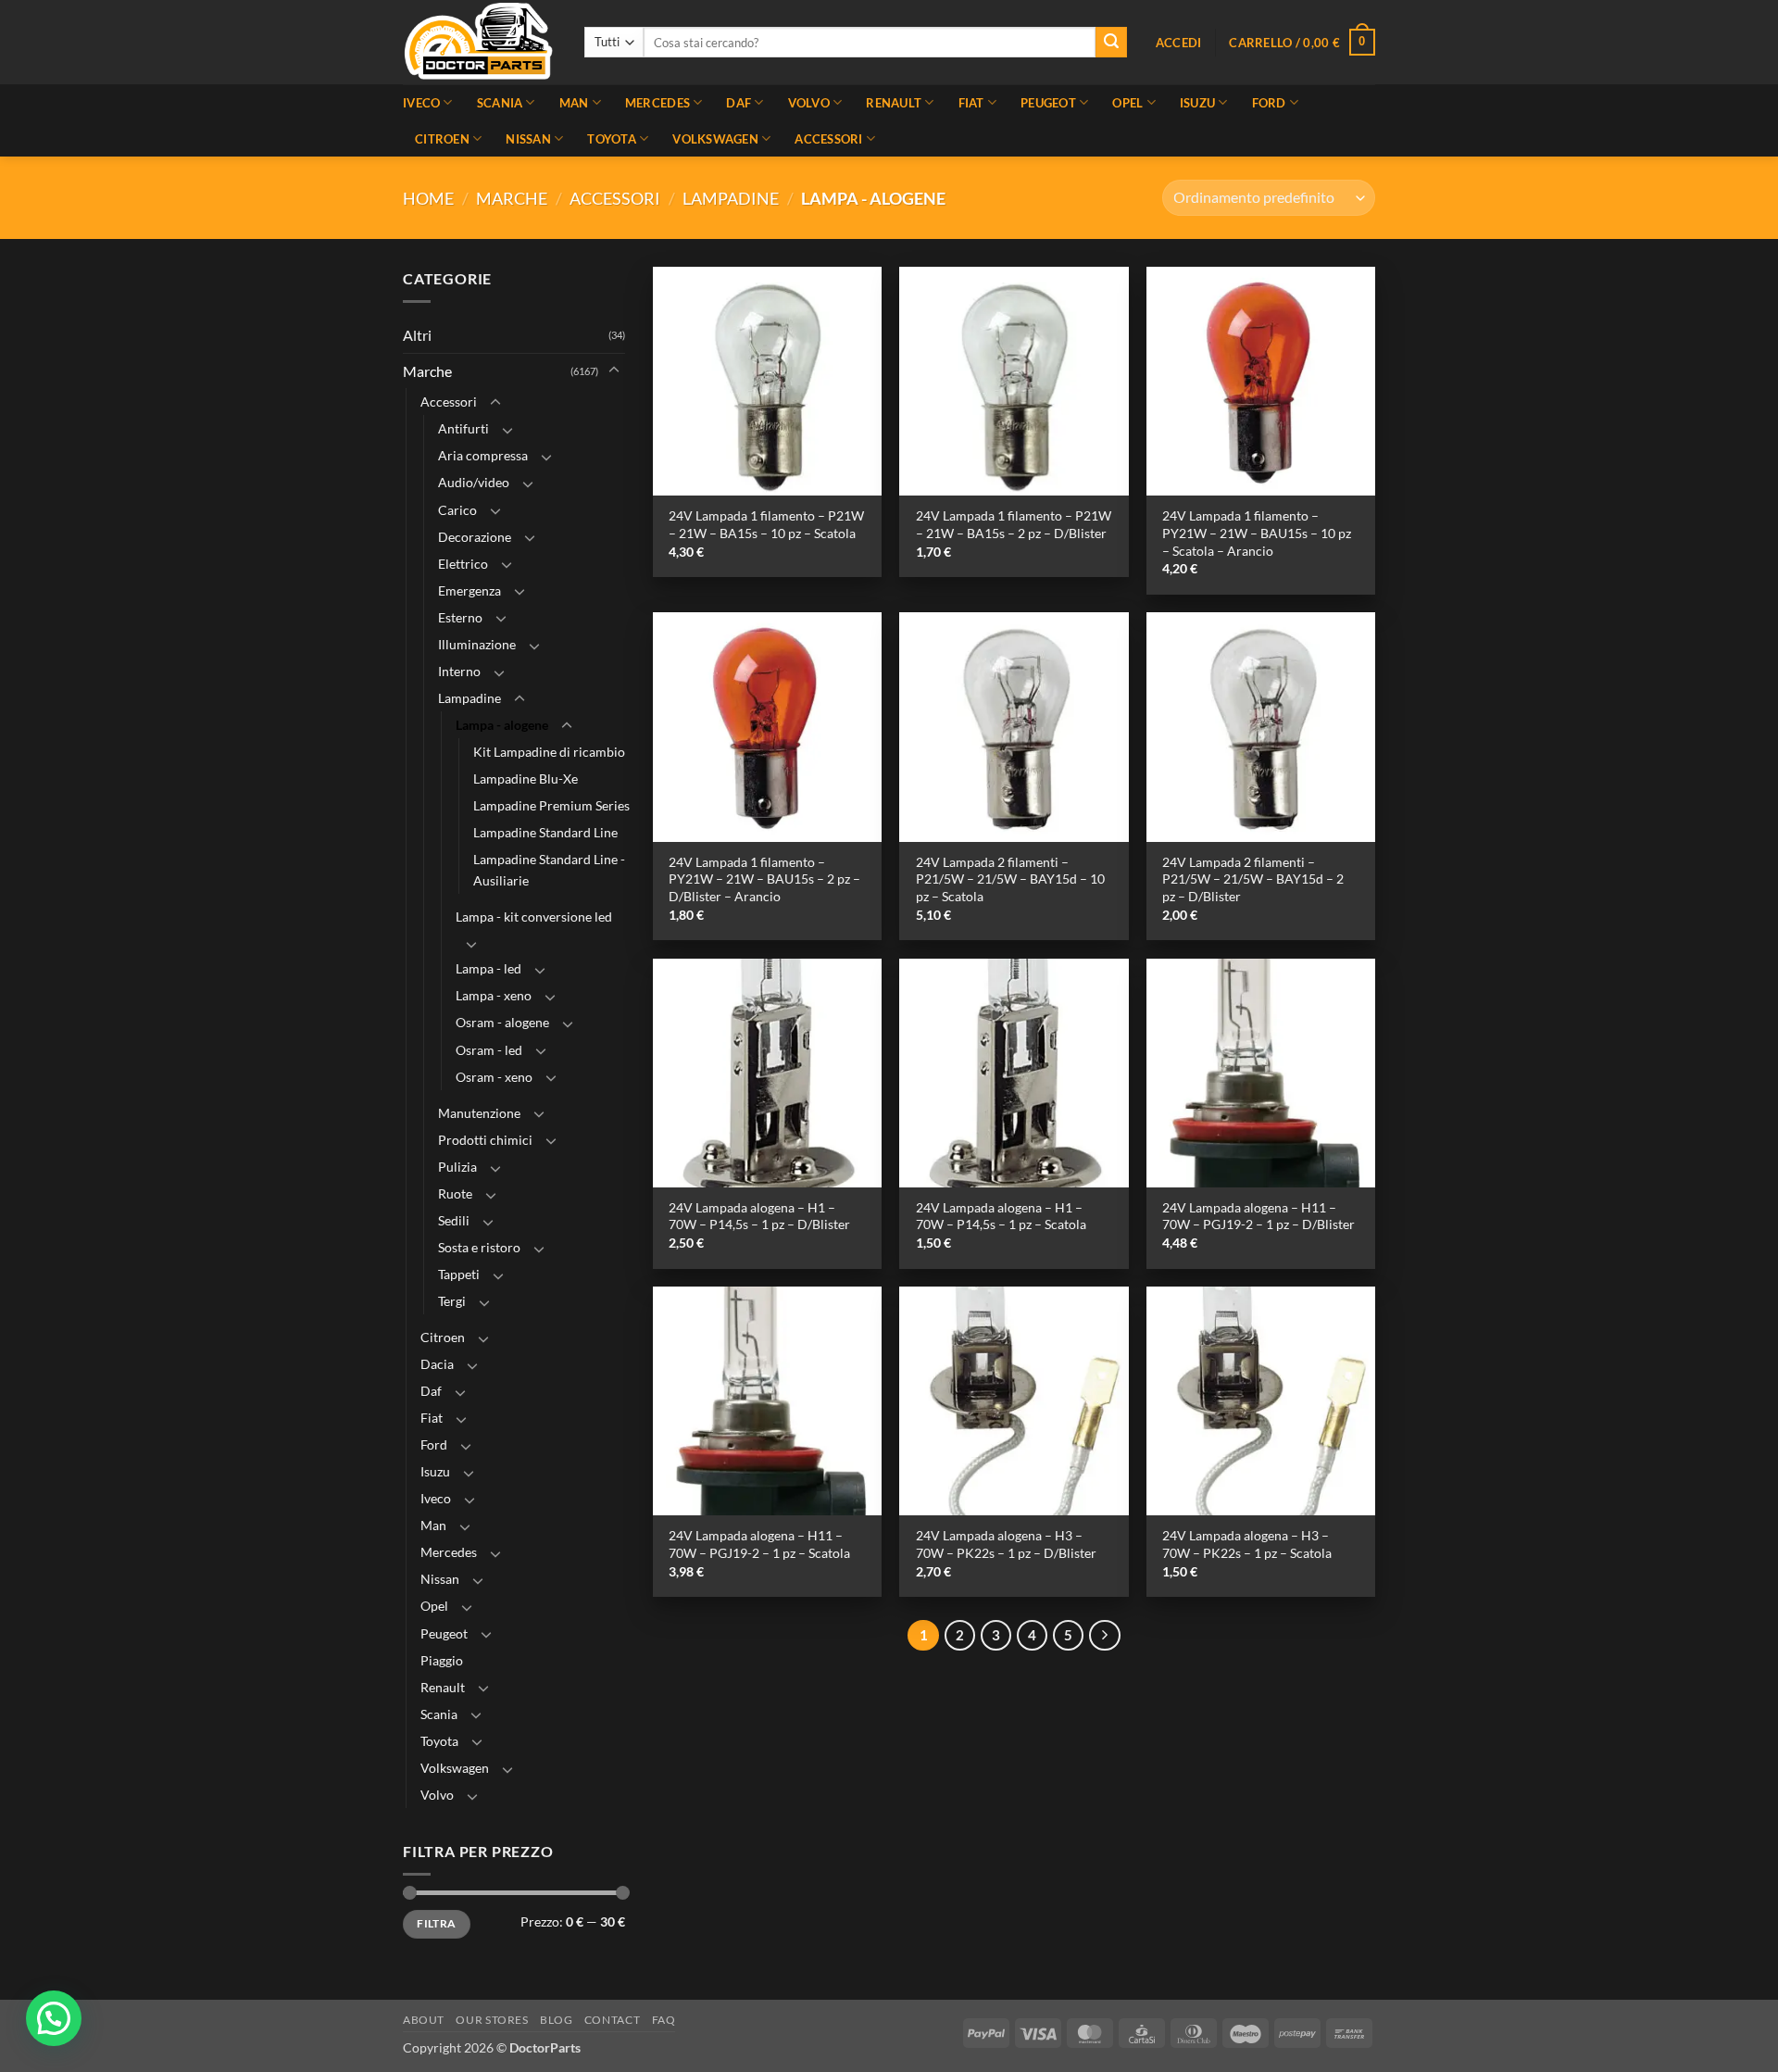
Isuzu (1197, 103)
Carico (457, 510)
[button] (1179, 43)
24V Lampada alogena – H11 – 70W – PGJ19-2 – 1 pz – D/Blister (1258, 1216)
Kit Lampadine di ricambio (549, 752)
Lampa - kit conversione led (534, 917)
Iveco (421, 103)
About (424, 2020)
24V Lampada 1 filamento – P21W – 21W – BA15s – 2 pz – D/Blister (1014, 524)
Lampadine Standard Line (545, 832)
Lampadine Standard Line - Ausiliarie (549, 870)
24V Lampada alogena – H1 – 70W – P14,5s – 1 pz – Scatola (1001, 1216)
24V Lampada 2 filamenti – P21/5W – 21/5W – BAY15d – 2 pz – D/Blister (1253, 879)
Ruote (455, 1193)
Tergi (452, 1301)
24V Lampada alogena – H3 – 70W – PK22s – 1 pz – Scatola (1247, 1544)
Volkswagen (715, 139)
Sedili (454, 1220)
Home (428, 198)
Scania (500, 103)
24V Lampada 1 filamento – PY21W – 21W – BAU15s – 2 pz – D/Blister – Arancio (764, 879)
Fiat (971, 103)
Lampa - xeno (494, 996)
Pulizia (457, 1167)
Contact (612, 2020)
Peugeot (1048, 103)
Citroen (442, 139)
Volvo (809, 103)
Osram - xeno (494, 1077)
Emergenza (470, 590)
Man (574, 103)
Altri (417, 335)
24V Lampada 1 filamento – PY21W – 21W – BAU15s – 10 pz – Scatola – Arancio (1257, 533)
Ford (1269, 103)
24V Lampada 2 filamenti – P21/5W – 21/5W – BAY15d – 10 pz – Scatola (1010, 879)
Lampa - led (488, 969)
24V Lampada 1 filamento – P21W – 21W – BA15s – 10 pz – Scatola (766, 524)
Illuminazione (477, 644)
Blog (556, 2020)
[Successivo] (1105, 1636)
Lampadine (731, 198)
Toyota (612, 139)
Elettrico (463, 564)
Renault (894, 103)
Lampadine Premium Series (551, 805)
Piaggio (442, 1660)
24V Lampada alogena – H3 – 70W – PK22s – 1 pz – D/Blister (1006, 1544)
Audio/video (474, 483)
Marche (512, 198)
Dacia (437, 1364)
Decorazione (475, 537)
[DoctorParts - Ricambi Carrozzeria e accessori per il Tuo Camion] (480, 42)
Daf (739, 103)
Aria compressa (483, 456)
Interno (459, 671)
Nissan (528, 139)
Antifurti (463, 429)
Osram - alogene (502, 1023)
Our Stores (492, 2020)
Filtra (436, 1923)
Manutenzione (479, 1113)
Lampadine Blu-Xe (526, 779)
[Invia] (1111, 43)
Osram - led (489, 1050)
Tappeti (459, 1274)
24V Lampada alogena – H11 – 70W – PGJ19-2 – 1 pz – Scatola (759, 1544)
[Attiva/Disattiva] (614, 371)
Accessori (828, 139)
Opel (1127, 103)
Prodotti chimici (485, 1140)
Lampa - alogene (502, 725)
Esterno (460, 617)
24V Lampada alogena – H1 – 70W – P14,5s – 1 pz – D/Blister (759, 1216)
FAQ (664, 2020)
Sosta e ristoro (479, 1247)
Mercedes (657, 103)
